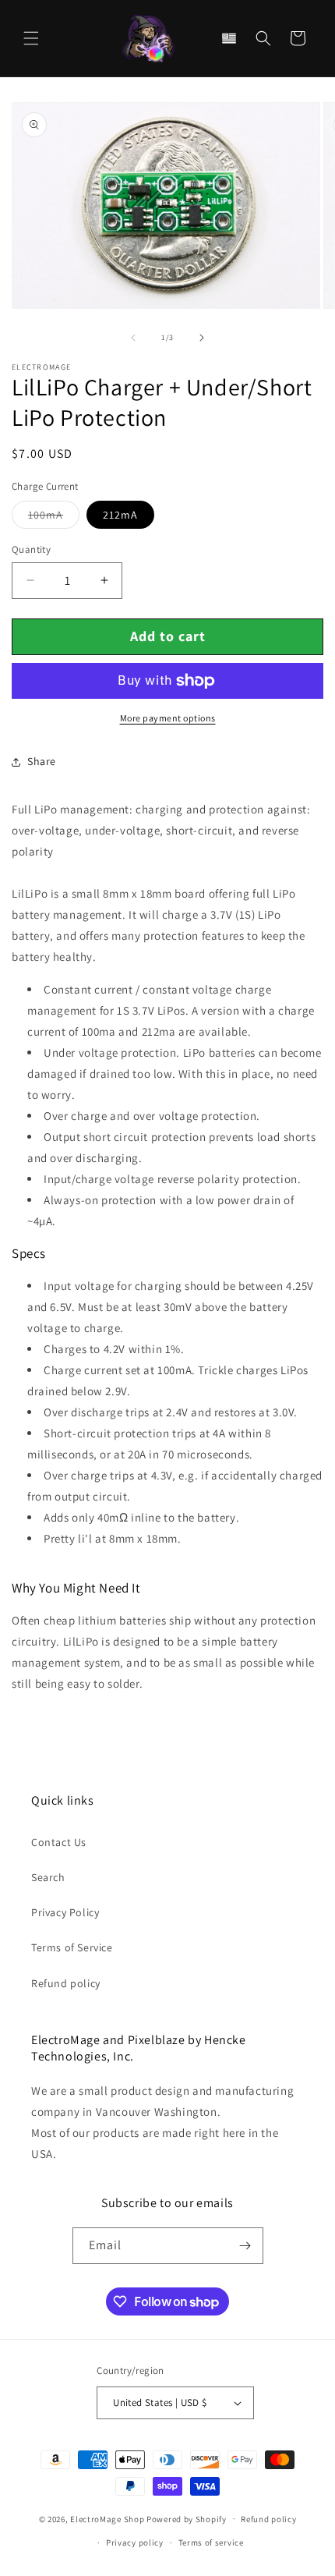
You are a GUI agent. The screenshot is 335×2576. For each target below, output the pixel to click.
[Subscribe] (245, 2246)
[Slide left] (133, 338)
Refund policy (66, 1983)
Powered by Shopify (187, 2518)
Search (48, 1877)
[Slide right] (202, 338)
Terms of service (211, 2542)
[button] (31, 38)
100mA (54, 518)
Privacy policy (135, 2542)
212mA (120, 515)
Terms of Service (72, 1947)
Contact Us (59, 1842)
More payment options (168, 718)
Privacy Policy (65, 1912)
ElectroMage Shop (107, 2518)
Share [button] (42, 761)
